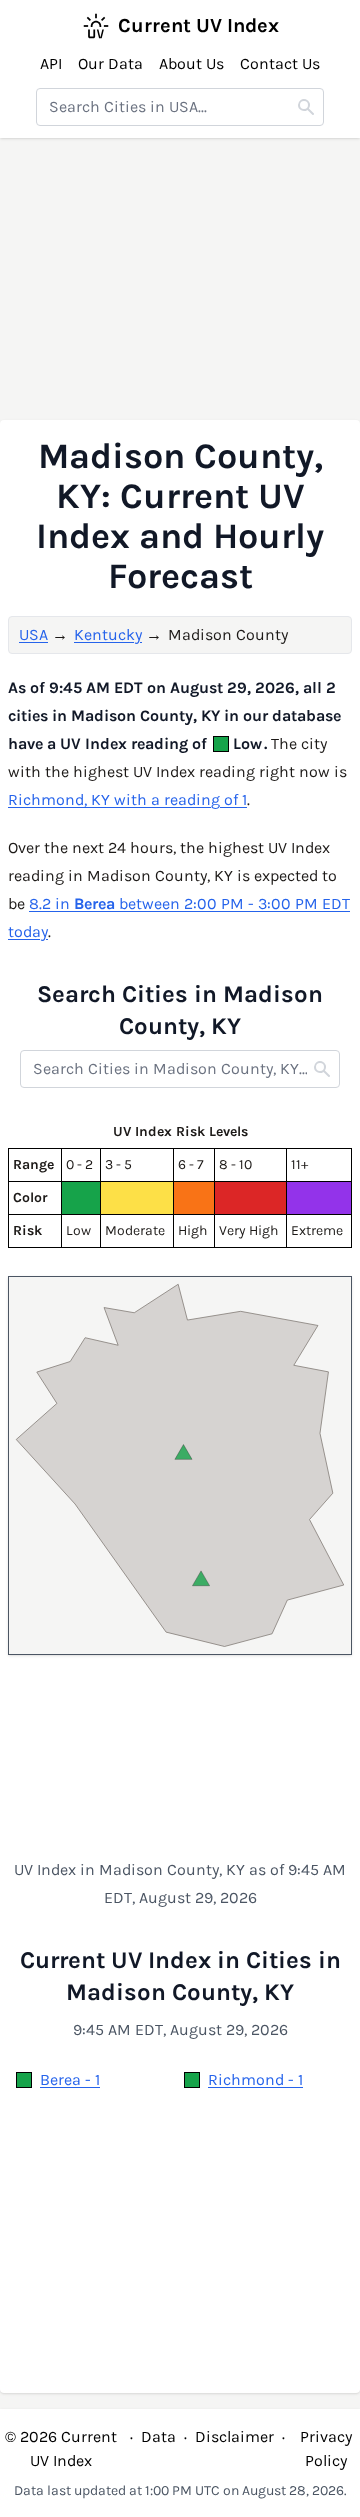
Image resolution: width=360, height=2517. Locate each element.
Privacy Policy (326, 2448)
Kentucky (108, 634)
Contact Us (280, 63)
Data (158, 2436)
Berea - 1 (70, 2079)
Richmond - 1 (255, 2079)
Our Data (110, 63)
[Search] (306, 107)
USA (33, 634)
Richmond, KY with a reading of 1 (127, 799)
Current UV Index (198, 25)
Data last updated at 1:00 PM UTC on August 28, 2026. (180, 2490)
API (51, 63)
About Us (191, 63)
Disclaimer (234, 2436)
